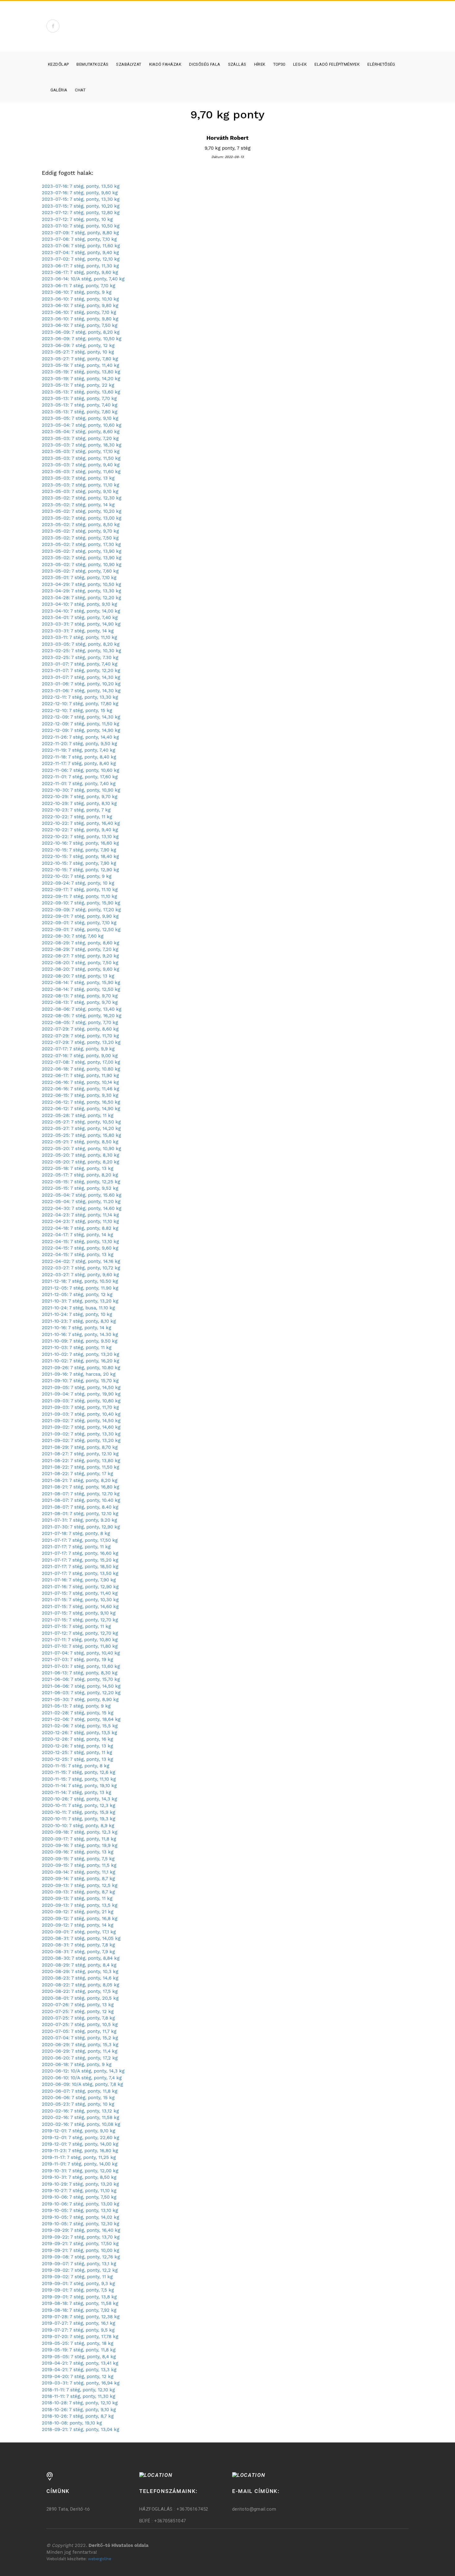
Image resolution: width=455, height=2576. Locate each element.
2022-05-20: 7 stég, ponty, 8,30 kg (80, 1155)
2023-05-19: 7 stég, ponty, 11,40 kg (80, 365)
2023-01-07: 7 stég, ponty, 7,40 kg (80, 664)
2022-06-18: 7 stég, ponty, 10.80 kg (81, 1069)
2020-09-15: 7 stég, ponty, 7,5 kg (78, 1859)
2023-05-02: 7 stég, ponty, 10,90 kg (82, 565)
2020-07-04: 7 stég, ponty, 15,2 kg (80, 2038)
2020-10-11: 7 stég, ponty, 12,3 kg (78, 1805)
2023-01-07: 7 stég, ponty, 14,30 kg (81, 677)
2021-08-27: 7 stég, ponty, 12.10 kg (80, 1454)
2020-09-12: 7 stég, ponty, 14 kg (78, 1925)
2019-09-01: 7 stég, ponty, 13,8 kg (79, 2297)
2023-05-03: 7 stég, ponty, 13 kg (78, 478)
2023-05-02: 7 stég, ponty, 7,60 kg (80, 571)
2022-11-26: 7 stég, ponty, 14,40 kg (80, 737)
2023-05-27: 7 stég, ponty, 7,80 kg (80, 359)
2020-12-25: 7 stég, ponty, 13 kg (77, 1759)
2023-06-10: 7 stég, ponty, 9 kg (77, 292)
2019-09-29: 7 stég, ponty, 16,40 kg (81, 2230)
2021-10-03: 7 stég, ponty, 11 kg (77, 1347)
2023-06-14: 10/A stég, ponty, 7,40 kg (83, 279)
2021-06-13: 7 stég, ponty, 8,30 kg (80, 1673)
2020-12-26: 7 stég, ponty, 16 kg (77, 1739)
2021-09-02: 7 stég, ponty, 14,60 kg (81, 1427)
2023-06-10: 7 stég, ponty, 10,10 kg (80, 299)
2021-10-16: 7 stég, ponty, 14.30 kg (80, 1334)
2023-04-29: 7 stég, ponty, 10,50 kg (81, 584)
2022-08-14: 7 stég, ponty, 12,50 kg (81, 989)
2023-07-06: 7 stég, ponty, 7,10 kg (79, 239)
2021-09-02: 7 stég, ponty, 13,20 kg (81, 1440)
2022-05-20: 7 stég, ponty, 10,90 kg (81, 1149)
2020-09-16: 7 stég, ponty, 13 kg (78, 1852)
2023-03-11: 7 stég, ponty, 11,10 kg (79, 637)
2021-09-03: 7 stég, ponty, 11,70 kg (80, 1407)
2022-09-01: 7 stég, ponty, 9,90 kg (80, 916)
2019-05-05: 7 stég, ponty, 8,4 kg (79, 2357)
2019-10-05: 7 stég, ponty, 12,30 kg (80, 2224)
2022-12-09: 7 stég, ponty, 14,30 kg (81, 717)
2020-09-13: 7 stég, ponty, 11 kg (77, 1898)
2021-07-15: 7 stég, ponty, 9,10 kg (79, 1613)
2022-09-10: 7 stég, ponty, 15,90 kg (81, 903)
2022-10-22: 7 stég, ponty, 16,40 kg (81, 823)
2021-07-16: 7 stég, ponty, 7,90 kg (79, 1580)
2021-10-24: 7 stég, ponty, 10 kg (77, 1314)
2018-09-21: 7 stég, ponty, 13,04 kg (80, 2429)
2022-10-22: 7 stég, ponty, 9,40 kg (80, 830)
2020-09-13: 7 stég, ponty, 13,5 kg (80, 1905)
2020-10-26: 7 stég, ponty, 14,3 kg (79, 1799)
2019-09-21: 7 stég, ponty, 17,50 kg (80, 2244)
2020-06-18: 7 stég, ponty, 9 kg (77, 2064)
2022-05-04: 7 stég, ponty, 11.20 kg (81, 1202)
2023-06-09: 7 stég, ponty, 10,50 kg (82, 339)
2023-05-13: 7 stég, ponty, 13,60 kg (81, 392)
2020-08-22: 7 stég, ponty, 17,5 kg (80, 1991)
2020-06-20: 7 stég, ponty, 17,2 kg (80, 2058)
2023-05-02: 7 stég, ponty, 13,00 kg (82, 518)
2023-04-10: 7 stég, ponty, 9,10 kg (79, 604)
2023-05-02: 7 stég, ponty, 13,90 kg (82, 551)
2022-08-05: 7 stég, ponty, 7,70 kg (80, 1022)
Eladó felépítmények (337, 64)
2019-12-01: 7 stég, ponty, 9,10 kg (78, 2131)
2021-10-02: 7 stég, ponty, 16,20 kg (80, 1361)
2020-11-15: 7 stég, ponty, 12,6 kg (78, 1772)
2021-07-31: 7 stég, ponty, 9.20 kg (79, 1520)
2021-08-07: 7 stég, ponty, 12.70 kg (81, 1494)
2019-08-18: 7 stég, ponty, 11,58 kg (80, 2303)
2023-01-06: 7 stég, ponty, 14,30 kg (81, 691)
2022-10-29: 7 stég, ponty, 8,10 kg (79, 803)
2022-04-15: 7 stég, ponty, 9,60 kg (80, 1248)
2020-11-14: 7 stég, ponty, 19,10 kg (79, 1786)
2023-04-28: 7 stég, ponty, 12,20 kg (81, 598)
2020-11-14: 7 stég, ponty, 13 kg (76, 1792)
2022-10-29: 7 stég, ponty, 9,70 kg (80, 797)
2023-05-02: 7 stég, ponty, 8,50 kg (81, 525)
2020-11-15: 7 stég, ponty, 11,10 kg (79, 1779)
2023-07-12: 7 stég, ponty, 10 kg (77, 219)
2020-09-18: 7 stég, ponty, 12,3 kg (80, 1832)
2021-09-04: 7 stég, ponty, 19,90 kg (81, 1394)
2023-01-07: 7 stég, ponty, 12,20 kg (81, 670)
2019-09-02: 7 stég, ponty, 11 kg (77, 2277)
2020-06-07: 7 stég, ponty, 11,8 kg (80, 2091)
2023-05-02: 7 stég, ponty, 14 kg (78, 505)
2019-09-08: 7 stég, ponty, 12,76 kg (81, 2257)
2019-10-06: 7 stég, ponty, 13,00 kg (80, 2204)
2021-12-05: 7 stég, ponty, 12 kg (77, 1295)
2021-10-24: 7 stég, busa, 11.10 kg (78, 1308)
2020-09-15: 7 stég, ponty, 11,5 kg (79, 1865)
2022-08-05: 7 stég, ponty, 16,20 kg (82, 1016)
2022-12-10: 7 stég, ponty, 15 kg (77, 710)
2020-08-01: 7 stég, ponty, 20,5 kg (80, 1998)
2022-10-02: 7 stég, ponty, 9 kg (77, 876)
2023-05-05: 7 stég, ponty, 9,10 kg (80, 418)
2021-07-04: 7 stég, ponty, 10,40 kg (81, 1653)
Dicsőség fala (205, 64)
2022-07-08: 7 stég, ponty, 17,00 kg (81, 1062)
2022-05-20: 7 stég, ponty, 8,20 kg (80, 1162)
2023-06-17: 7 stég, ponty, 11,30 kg (80, 266)
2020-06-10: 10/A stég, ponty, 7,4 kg (82, 2078)
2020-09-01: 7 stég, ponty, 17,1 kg (79, 1932)
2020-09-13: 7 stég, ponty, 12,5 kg (80, 1885)
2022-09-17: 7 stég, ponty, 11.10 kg (80, 890)
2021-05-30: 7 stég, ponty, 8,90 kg (80, 1699)
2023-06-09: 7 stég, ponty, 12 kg (78, 345)
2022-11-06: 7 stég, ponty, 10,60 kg (80, 770)
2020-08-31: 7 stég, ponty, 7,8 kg (78, 1945)
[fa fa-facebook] (53, 26)
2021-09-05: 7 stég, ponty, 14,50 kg (81, 1387)
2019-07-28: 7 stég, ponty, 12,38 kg (81, 2317)
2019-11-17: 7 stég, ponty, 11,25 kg (79, 2157)
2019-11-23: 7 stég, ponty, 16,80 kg (80, 2151)
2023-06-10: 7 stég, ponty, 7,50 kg (80, 325)
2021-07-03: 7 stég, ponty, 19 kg (77, 1659)
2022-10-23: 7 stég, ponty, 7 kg (76, 810)
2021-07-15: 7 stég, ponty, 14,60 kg (80, 1607)
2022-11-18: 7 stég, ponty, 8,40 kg (79, 757)
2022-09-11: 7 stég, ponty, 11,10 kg (79, 896)
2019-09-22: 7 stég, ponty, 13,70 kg (81, 2237)
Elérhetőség (381, 64)
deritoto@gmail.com (254, 2509)
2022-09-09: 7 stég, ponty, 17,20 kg (81, 910)
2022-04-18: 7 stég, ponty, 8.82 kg (80, 1228)
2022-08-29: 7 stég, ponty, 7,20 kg (80, 949)
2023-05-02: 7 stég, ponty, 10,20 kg (82, 511)
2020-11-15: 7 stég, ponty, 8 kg (76, 1766)
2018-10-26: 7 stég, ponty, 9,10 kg (79, 2410)
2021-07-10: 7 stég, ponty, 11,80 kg (80, 1646)
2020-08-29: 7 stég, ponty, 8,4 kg (79, 1965)
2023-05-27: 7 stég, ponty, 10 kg (78, 352)
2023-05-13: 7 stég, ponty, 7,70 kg (79, 398)
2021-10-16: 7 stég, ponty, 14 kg (76, 1328)
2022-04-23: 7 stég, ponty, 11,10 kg (80, 1221)
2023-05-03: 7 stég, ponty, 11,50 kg (81, 458)
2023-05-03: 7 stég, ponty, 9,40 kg (81, 465)
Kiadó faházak (165, 64)
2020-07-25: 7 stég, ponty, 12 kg (78, 2011)
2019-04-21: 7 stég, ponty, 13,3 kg (79, 2370)
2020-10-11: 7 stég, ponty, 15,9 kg (78, 1812)
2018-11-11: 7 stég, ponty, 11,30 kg (78, 2396)
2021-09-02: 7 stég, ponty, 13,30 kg (81, 1434)
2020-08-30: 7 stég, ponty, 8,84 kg (81, 1958)
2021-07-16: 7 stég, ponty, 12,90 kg (80, 1587)
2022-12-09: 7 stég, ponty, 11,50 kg (80, 724)
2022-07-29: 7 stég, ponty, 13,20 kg (81, 1042)
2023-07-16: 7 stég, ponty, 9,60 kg (80, 193)
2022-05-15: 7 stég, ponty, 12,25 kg (81, 1182)
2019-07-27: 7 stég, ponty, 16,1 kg (78, 2323)
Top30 (279, 64)
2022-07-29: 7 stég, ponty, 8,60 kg (80, 1029)
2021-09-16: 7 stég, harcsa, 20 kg (79, 1374)
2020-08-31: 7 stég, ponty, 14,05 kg (81, 1938)
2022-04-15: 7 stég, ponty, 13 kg (78, 1255)
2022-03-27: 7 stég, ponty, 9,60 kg (80, 1275)
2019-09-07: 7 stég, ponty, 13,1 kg (79, 2264)
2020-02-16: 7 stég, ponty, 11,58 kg (80, 2117)
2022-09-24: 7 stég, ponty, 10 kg (78, 883)
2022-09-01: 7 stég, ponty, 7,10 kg (79, 923)
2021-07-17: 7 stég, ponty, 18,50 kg (80, 1567)
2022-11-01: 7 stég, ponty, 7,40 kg (79, 784)
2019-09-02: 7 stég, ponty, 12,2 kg (80, 2270)
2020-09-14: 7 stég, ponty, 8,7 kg (78, 1879)
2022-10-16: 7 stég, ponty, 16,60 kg (80, 843)
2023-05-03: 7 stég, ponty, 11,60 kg (81, 472)
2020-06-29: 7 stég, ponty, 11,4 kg (80, 2051)
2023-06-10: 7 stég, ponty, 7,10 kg (79, 312)
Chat (80, 90)
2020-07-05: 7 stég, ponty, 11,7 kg (79, 2031)
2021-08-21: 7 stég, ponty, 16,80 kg (80, 1487)
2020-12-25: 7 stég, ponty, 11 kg (77, 1752)
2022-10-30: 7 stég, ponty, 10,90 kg (81, 790)
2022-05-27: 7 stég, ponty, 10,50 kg (81, 1122)
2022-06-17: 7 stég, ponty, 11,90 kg (80, 1075)
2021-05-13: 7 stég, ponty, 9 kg (76, 1706)
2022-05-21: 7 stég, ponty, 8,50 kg (80, 1142)
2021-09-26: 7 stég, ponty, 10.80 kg (81, 1368)
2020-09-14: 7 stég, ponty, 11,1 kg (78, 1872)
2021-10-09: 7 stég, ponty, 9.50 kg (80, 1341)
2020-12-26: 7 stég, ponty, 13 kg (77, 1746)
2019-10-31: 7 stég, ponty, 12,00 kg (80, 2171)
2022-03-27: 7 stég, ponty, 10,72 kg (81, 1268)
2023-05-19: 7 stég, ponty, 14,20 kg (81, 379)
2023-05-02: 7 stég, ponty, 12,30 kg (82, 498)
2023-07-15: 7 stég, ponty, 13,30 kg (81, 199)
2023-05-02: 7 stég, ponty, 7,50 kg (80, 538)
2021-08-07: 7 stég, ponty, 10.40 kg (81, 1500)
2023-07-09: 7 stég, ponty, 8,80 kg (80, 233)
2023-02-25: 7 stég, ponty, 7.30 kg (80, 657)
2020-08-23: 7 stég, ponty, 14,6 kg (80, 1978)
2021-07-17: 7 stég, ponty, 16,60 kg (80, 1553)
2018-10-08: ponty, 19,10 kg (72, 2423)
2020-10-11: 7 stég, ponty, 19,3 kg (78, 1819)
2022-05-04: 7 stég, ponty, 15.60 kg (82, 1195)
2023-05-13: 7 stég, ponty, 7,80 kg (80, 412)
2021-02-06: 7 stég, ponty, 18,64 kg (81, 1719)
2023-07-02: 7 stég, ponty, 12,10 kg (81, 259)
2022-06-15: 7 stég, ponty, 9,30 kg (80, 1095)
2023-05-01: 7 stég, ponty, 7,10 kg (79, 578)
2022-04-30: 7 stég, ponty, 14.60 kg (82, 1208)
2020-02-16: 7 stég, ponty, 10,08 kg (81, 2124)
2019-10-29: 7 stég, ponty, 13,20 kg (80, 2184)
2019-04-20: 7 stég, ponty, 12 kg (78, 2376)
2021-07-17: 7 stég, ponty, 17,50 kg (80, 1540)
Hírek (260, 64)
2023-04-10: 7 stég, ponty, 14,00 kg (81, 611)
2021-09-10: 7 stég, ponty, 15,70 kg (80, 1381)
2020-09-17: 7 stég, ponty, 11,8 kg (79, 1839)
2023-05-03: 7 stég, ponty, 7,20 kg (80, 438)
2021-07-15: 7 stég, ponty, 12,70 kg (80, 1620)
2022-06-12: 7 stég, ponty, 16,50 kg (81, 1102)
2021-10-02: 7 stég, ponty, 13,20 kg (80, 1354)
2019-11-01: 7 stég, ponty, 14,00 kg (80, 2164)
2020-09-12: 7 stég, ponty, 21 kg (78, 1912)
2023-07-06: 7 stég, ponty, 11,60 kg (81, 246)
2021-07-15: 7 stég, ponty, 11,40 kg (80, 1593)
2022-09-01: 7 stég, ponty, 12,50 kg (81, 930)
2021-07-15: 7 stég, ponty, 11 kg (76, 1626)
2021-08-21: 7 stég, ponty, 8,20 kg (80, 1480)
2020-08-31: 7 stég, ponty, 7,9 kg (78, 1952)
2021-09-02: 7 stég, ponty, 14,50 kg (81, 1421)
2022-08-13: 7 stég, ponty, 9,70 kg (80, 996)
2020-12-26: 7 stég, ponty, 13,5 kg (79, 1733)
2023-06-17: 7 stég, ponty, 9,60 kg (80, 272)
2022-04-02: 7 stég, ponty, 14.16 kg (81, 1261)
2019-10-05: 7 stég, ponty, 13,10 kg (80, 2210)
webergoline (100, 2559)
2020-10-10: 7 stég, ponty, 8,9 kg (78, 1826)
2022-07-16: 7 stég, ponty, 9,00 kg (80, 1056)
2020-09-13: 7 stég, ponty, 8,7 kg (78, 1892)
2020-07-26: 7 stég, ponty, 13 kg (78, 2005)
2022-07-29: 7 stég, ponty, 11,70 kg (80, 1036)
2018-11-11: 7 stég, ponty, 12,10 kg (78, 2390)
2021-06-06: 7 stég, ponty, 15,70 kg (81, 1679)
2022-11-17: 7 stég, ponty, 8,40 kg (79, 763)
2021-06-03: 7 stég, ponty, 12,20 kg (81, 1693)
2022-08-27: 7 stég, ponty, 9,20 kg (80, 956)
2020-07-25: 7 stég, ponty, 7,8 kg (78, 2018)
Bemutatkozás (92, 64)
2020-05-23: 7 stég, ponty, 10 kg (78, 2104)
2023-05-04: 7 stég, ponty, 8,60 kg (81, 432)
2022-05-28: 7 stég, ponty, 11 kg (78, 1115)
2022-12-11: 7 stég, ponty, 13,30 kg (80, 697)
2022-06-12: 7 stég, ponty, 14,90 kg (81, 1109)
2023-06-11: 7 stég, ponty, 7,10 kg (78, 286)
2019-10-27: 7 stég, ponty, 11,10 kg (79, 2191)
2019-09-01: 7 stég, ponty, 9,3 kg (78, 2284)
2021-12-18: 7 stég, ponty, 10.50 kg (80, 1281)
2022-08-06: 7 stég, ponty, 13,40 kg (82, 1009)
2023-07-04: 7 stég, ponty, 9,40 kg (80, 253)
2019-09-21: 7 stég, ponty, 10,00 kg (80, 2250)
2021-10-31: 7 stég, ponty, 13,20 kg (80, 1301)
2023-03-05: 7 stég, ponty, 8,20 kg (81, 644)
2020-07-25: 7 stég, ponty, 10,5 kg (80, 2024)
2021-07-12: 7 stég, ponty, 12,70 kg (80, 1633)
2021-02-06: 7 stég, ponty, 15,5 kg (80, 1726)
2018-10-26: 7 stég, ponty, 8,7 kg (78, 2416)
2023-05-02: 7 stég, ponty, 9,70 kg (80, 531)
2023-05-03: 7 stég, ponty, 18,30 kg (82, 445)
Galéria (59, 90)
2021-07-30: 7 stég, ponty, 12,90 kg (81, 1527)
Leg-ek (300, 64)
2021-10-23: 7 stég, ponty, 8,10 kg (79, 1321)
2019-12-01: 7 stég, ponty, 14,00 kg (80, 2144)
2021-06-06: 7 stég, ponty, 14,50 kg (81, 1686)
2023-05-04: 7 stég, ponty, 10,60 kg (82, 425)
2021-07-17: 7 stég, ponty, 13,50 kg (80, 1573)
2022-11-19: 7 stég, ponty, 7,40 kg (78, 750)
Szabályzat (129, 64)
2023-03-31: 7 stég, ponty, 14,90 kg (81, 624)
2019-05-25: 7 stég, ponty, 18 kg (78, 2343)
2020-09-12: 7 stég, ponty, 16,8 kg (80, 1919)
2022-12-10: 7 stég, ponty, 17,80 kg (80, 704)
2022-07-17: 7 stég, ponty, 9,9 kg (78, 1049)
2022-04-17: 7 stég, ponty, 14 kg (77, 1235)
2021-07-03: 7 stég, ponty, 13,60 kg (81, 1666)
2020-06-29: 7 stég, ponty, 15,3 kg (80, 2045)
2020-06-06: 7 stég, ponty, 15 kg (78, 2098)
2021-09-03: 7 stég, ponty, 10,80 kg (81, 1401)
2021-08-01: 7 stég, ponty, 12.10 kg (80, 1514)
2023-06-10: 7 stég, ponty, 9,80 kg (80, 306)
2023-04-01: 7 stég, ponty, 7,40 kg (80, 618)
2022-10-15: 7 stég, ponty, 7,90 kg (79, 850)
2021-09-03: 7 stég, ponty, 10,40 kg (81, 1414)
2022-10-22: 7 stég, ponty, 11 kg (77, 817)
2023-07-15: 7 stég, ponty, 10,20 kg (81, 206)
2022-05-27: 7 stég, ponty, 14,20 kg (81, 1128)
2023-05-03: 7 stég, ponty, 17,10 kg (81, 451)
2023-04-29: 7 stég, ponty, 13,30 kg (81, 591)
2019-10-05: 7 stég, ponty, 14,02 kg (80, 2217)
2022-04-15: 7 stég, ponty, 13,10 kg (80, 1242)
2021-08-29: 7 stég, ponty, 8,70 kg (80, 1447)
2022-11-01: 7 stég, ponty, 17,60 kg (80, 777)
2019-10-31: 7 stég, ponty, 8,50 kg (79, 2177)
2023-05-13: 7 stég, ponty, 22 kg (78, 385)
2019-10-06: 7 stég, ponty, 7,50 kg (79, 2197)
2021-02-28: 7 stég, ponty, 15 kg (78, 1713)
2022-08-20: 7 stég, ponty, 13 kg (78, 976)
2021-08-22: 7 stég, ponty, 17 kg (77, 1474)
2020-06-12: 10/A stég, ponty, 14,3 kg (83, 2071)
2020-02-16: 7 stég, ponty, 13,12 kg (80, 2111)
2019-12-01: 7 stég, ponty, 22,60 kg (80, 2138)
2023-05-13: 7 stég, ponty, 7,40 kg (80, 405)
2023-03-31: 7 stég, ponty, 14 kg (78, 631)
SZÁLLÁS (237, 64)
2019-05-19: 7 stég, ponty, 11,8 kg (79, 2350)
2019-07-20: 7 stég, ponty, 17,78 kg (80, 2336)
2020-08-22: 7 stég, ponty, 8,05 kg (80, 1985)
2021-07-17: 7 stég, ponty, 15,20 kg (80, 1560)
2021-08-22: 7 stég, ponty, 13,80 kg (81, 1461)
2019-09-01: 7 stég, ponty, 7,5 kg (78, 2290)
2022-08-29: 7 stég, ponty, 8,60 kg (80, 943)
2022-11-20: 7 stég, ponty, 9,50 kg (79, 744)
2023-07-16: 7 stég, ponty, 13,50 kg (81, 186)
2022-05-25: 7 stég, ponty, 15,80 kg (81, 1135)
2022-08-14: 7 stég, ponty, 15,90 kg (81, 982)
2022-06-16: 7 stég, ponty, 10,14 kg (80, 1082)
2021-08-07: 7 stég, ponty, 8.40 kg (80, 1507)
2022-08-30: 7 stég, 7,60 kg (73, 936)
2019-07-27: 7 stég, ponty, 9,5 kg (78, 2330)
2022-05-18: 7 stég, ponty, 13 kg (78, 1168)
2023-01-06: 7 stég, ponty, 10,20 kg (81, 684)
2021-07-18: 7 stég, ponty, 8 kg (76, 1533)
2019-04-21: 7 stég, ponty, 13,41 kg (80, 2363)
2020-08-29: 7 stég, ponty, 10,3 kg (80, 1972)
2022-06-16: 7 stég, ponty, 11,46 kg (80, 1089)
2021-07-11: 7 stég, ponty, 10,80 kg (80, 1640)
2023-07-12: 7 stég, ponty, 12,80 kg (81, 213)
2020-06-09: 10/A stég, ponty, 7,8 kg (82, 2084)
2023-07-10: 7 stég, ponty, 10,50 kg (81, 226)
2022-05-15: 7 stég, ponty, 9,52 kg (80, 1188)
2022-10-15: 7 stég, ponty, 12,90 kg (80, 870)
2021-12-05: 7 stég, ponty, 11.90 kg (80, 1288)
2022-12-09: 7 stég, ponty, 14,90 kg (81, 730)
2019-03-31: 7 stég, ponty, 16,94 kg (81, 2383)
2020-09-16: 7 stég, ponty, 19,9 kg (80, 1845)
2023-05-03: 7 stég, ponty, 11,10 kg (80, 485)
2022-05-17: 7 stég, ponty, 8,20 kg (80, 1175)
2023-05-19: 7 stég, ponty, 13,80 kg (81, 372)
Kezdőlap (58, 64)
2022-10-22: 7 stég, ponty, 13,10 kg (80, 837)
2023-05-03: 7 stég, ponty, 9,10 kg (80, 491)
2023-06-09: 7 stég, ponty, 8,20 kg (81, 332)
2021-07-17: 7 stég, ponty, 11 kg (76, 1547)
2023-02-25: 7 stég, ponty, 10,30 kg (81, 651)
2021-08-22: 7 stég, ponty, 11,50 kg (80, 1467)
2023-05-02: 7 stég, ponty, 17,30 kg (81, 544)
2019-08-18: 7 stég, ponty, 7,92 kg (79, 2310)
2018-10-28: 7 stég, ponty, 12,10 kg (80, 2403)
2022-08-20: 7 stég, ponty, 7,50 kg (80, 963)
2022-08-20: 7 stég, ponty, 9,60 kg (80, 969)
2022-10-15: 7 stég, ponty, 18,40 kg (80, 856)
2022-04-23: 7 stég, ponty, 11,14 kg (80, 1215)
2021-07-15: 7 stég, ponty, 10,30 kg (80, 1600)
